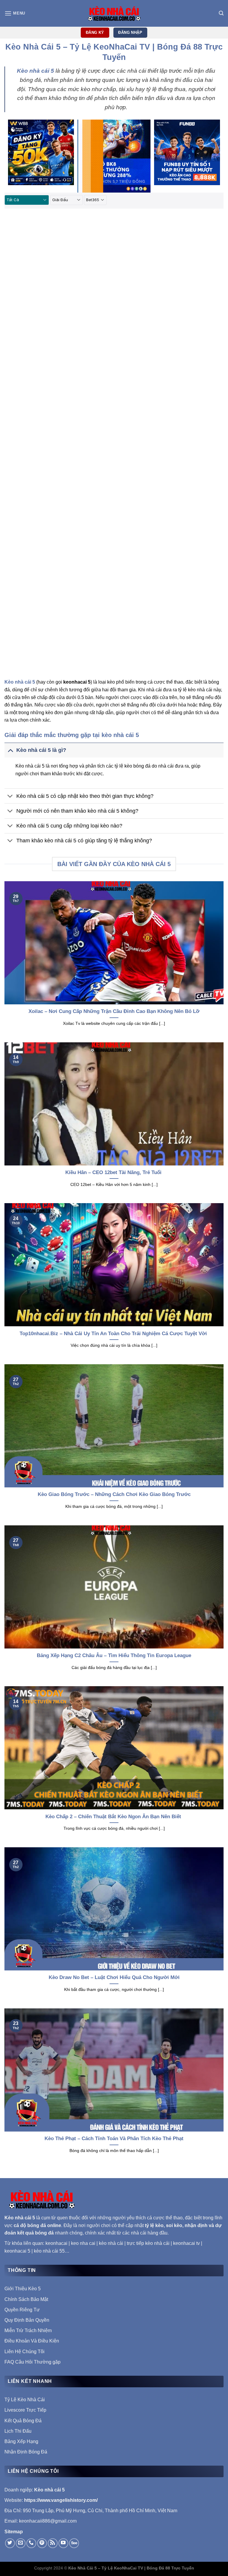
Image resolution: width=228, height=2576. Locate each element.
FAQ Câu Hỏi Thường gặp (33, 2362)
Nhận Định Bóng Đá (26, 2452)
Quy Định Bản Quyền (27, 2320)
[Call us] (31, 2543)
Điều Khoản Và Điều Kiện (32, 2341)
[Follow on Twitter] (10, 2543)
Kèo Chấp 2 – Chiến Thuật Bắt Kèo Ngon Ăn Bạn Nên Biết (114, 1817)
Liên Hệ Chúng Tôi (24, 2352)
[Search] (221, 13)
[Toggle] (10, 750)
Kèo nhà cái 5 (20, 2218)
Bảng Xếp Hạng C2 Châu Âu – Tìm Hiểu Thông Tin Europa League (114, 1655)
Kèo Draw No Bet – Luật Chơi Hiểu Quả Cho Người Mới (114, 1977)
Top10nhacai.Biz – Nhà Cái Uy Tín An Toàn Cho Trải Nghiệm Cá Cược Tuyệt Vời (114, 1334)
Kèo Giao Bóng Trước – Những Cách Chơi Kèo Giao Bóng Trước (114, 1494)
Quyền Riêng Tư (22, 2310)
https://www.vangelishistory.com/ (61, 2500)
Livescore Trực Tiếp (25, 2410)
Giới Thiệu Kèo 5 (23, 2289)
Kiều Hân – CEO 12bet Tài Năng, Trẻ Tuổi (114, 1172)
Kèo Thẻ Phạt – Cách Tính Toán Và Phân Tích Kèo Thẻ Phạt (114, 2139)
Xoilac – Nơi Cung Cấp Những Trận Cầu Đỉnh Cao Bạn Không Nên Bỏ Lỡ (114, 1011)
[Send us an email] (21, 2543)
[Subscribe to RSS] (53, 2543)
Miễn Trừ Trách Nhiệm (28, 2330)
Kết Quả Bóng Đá (23, 2421)
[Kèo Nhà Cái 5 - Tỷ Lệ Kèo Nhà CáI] (114, 13)
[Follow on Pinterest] (42, 2543)
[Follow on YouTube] (63, 2543)
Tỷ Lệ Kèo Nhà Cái (25, 2400)
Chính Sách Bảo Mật (26, 2299)
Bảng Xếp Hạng (21, 2441)
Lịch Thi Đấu (18, 2431)
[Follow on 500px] (74, 2543)
